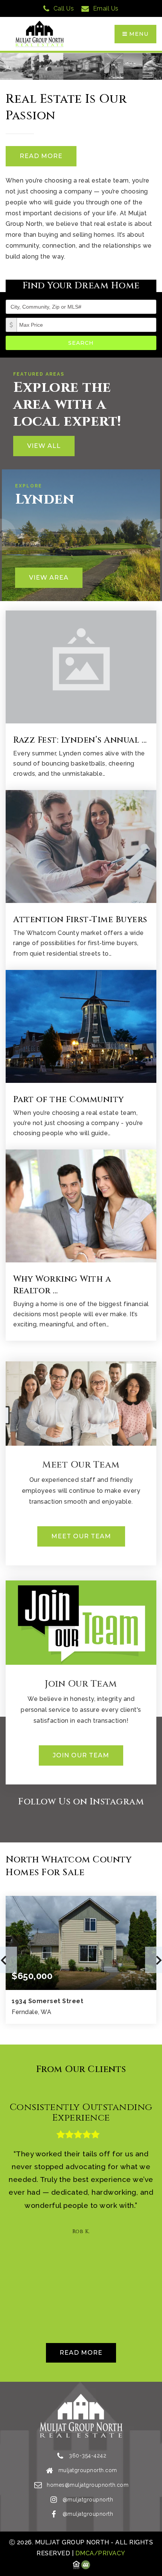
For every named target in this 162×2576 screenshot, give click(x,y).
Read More (41, 156)
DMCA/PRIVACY (99, 2553)
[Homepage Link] (40, 34)
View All (44, 446)
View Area (49, 578)
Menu (138, 34)
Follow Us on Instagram (81, 1802)
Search (81, 343)
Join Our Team (81, 1755)
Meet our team (81, 1536)
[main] (81, 1217)
